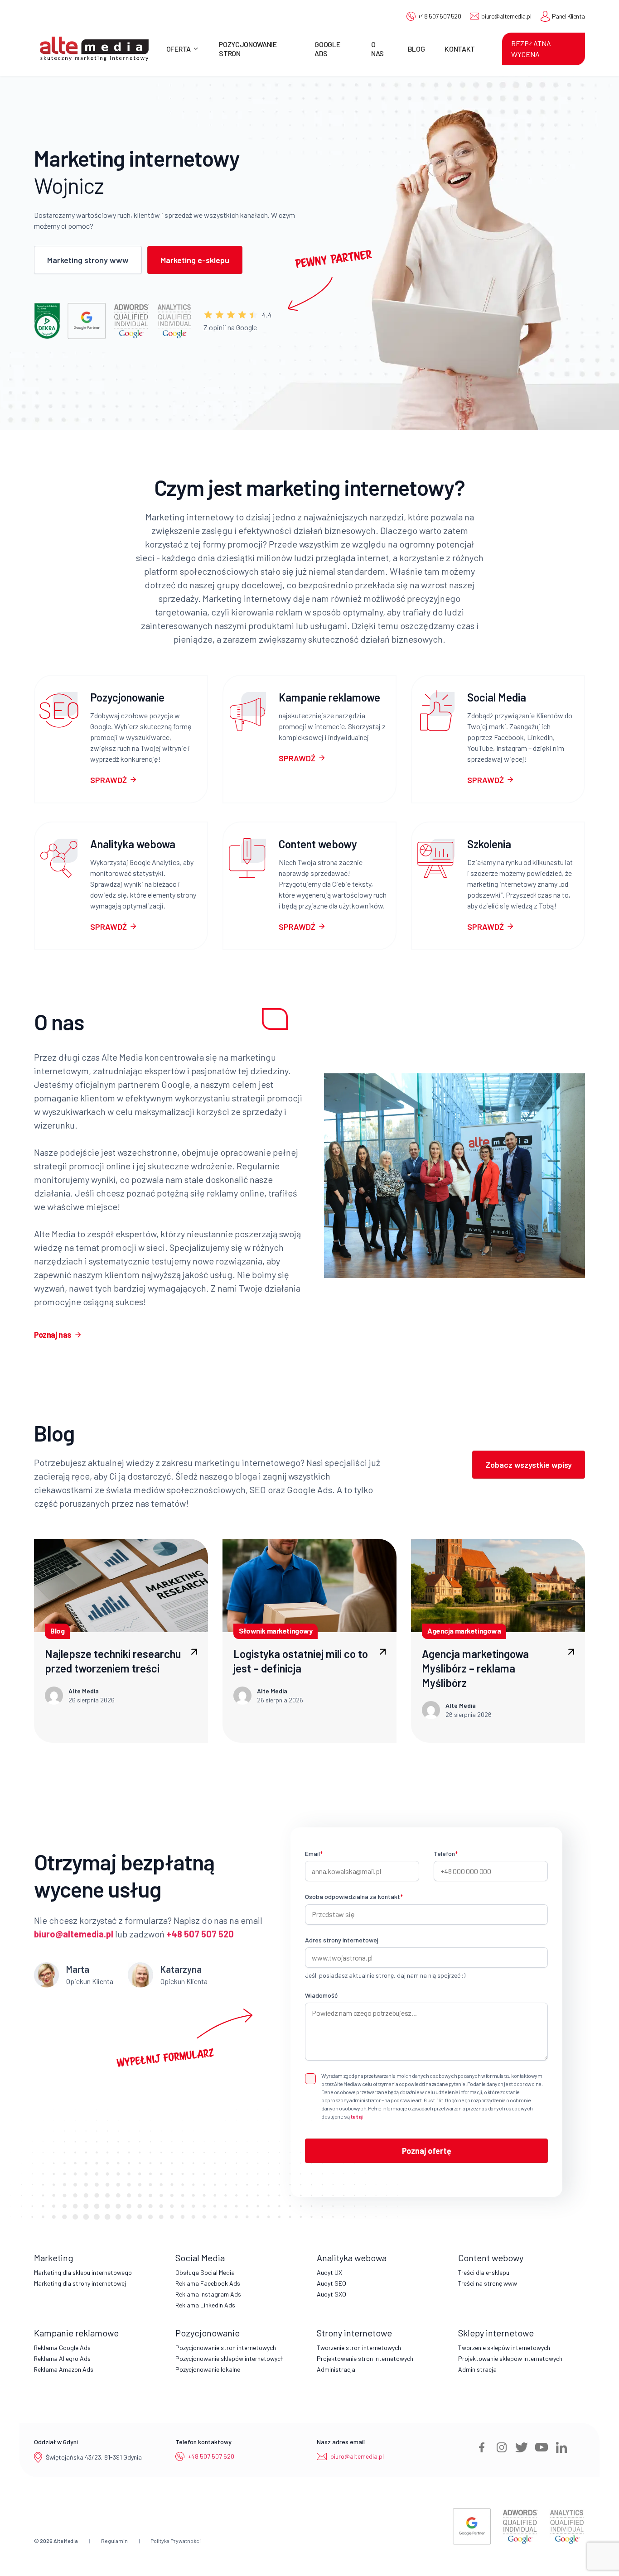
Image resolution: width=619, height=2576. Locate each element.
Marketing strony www (88, 260)
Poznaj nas (53, 1335)
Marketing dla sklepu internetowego (83, 2272)
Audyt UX (329, 2272)
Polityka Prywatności (176, 2541)
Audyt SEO (331, 2283)
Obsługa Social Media (205, 2272)
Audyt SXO (331, 2294)
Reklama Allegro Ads (62, 2358)
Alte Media (66, 2541)
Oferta (179, 49)
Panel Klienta (568, 16)
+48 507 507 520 (440, 16)
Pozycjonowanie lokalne (208, 2369)
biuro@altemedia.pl (506, 16)
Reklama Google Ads (62, 2348)
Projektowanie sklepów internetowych (510, 2358)
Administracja (336, 2369)
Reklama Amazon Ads (64, 2369)
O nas (377, 48)
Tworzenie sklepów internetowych (504, 2348)
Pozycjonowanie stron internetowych (226, 2348)
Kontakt (460, 49)
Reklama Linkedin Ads (205, 2305)
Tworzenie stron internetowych (359, 2348)
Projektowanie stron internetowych (365, 2358)
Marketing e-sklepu (195, 260)
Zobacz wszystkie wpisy (529, 1465)
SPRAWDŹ (109, 780)
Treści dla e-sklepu (484, 2272)
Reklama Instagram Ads (208, 2294)
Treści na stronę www (488, 2283)
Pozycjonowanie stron (248, 48)
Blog (416, 49)
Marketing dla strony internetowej (80, 2283)
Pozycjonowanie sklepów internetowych (230, 2358)
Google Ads (327, 48)
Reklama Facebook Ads (208, 2283)
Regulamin (114, 2541)
